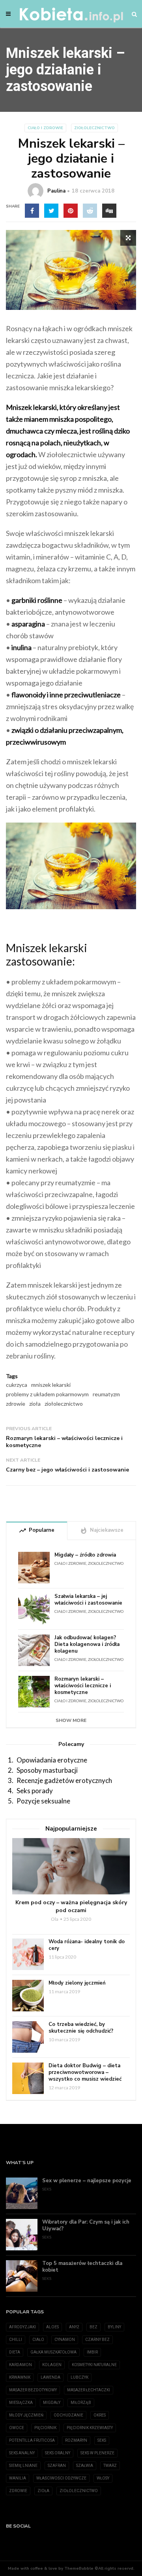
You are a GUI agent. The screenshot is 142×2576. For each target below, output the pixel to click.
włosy (103, 2478)
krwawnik (20, 2377)
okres (100, 2415)
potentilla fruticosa (32, 2440)
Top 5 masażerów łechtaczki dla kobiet (82, 2267)
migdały (52, 2403)
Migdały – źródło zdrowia (85, 1555)
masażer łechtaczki (89, 2390)
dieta (15, 2352)
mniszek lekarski (51, 1385)
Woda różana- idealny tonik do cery (87, 1945)
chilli (16, 2340)
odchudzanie (68, 2415)
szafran (57, 2466)
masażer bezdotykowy (33, 2390)
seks (102, 2440)
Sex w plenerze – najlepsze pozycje (87, 2181)
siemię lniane (23, 2466)
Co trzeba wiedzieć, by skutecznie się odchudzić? (81, 2028)
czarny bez (97, 2340)
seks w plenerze (97, 2453)
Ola (55, 1919)
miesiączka (21, 2403)
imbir (92, 2352)
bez (93, 2327)
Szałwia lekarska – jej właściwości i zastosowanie (88, 1600)
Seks (47, 2189)
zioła (35, 1404)
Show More (71, 1720)
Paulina (56, 191)
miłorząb (81, 2403)
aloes (52, 2327)
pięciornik (45, 2428)
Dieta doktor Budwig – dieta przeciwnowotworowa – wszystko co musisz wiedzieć (85, 2073)
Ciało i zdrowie (45, 128)
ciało (38, 2340)
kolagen (52, 2365)
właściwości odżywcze (61, 2478)
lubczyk (79, 2377)
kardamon (21, 2365)
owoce (17, 2428)
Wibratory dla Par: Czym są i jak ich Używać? (86, 2226)
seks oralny (58, 2453)
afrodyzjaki (22, 2327)
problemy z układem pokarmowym (47, 1394)
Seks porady (35, 1791)
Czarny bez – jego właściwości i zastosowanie (67, 1470)
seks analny (22, 2453)
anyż (74, 2327)
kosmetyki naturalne (94, 2365)
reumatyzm (106, 1394)
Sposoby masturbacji (47, 1770)
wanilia (18, 2478)
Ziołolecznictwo (94, 128)
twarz (110, 2466)
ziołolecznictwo (64, 1404)
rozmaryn (76, 2440)
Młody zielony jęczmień (77, 1983)
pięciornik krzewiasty (90, 2428)
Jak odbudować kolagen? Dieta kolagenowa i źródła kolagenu (87, 1645)
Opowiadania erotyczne (52, 1760)
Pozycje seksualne (43, 1801)
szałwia (85, 2466)
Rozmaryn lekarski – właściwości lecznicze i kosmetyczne (64, 1442)
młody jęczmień (26, 2415)
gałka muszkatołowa (53, 2352)
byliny (114, 2327)
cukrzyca (17, 1385)
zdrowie (16, 1404)
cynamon (65, 2340)
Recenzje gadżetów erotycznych (64, 1780)
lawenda (50, 2377)
